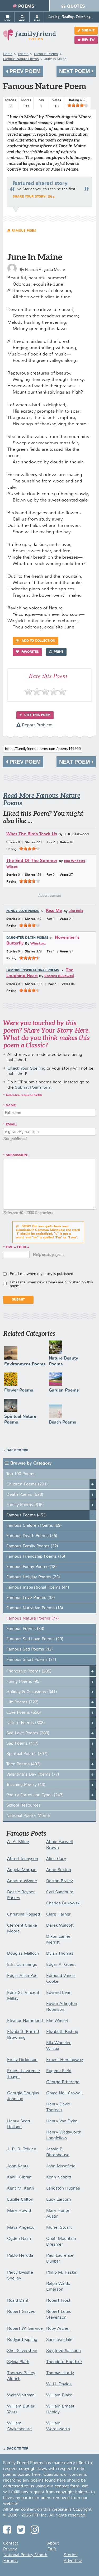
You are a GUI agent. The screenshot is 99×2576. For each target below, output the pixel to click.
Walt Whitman (21, 2395)
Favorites (30, 652)
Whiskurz (38, 944)
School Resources (23, 1806)
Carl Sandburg (60, 1892)
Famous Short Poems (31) (31, 1660)
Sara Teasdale (59, 2340)
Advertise (73, 2561)
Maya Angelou (21, 2228)
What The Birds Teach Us (32, 834)
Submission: (17, 1155)
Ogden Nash (19, 2239)
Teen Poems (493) (23, 1764)
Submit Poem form (33, 1088)
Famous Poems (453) (27, 1515)
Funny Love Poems (23, 911)
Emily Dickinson (22, 2060)
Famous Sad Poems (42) (30, 1649)
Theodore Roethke (64, 2362)
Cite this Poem (37, 715)
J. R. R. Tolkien (22, 2149)
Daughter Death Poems (27, 938)
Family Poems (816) (25, 1505)
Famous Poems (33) (25, 1629)
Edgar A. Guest (61, 1965)
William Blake (59, 2395)
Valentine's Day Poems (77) (33, 1775)
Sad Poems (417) (22, 1744)
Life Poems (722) (22, 1702)
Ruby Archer (58, 2329)
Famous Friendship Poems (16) (36, 1557)
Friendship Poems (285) (29, 1671)
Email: (11, 1125)
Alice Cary (56, 1859)
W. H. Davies (59, 2384)
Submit (88, 31)
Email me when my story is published (41, 1274)
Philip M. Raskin (62, 2273)
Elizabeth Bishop (62, 2032)
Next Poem (75, 71)
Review (88, 40)
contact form (67, 2486)
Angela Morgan (22, 1870)
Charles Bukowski (59, 976)
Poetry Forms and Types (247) (35, 1795)
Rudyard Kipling (22, 2340)
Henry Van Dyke (62, 2121)
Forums (11, 2561)
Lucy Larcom (58, 2200)
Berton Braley (60, 1881)
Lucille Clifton (20, 2200)
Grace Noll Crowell (64, 2093)
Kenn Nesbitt (59, 2177)
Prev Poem (24, 71)
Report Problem (37, 725)
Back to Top (17, 1451)
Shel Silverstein (22, 2351)
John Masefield (61, 2166)
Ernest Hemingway (65, 2060)
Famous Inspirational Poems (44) (38, 1588)
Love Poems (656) (24, 1713)
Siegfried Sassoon (63, 2351)
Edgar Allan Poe (22, 1976)
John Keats (18, 2166)
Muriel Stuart (59, 2228)
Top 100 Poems (21, 1474)
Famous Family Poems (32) (32, 1546)
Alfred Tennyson (23, 1859)
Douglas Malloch (23, 1954)
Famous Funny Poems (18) (32, 1567)
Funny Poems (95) (23, 1682)
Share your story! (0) (32, 197)
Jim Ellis (76, 911)
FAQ (52, 2549)
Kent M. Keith (21, 2189)
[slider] (78, 105)
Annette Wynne (22, 1881)
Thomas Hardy (60, 2373)
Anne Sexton (59, 1870)
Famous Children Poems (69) (34, 1526)
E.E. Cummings (22, 1965)
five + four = (18, 1247)
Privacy (10, 2549)
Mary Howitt (19, 2211)
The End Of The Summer (32, 861)
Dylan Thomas (60, 1954)
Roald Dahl (18, 2301)
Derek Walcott (60, 1926)
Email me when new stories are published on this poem (51, 1284)
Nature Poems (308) (26, 1723)
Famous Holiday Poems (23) (33, 1577)
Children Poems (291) (27, 1484)
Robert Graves (21, 2312)
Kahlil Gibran (19, 2177)
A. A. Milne (18, 1842)
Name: (11, 1106)
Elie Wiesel (57, 2021)
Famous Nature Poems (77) (33, 1618)
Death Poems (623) (25, 1495)
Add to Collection (38, 641)
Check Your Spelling (26, 1069)
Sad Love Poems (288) (28, 1733)
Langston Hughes (63, 2189)
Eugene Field (59, 2071)
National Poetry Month (28, 1816)
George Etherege (63, 2082)
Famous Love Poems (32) (31, 1598)
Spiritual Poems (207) (27, 1754)
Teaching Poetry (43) (26, 1785)
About (53, 2543)
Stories (70, 2555)
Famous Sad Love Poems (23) (35, 1639)
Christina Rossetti (24, 1914)
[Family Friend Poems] (30, 37)
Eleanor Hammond (25, 2021)
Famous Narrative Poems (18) (35, 1608)
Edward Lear (58, 1993)
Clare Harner (58, 1914)
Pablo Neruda (20, 2256)
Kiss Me (54, 911)
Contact (11, 2543)
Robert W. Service (25, 2329)
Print (58, 652)
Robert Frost (58, 2301)
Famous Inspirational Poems (33, 970)
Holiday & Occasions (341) (32, 1692)
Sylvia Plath (18, 2362)
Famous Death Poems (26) (32, 1536)
